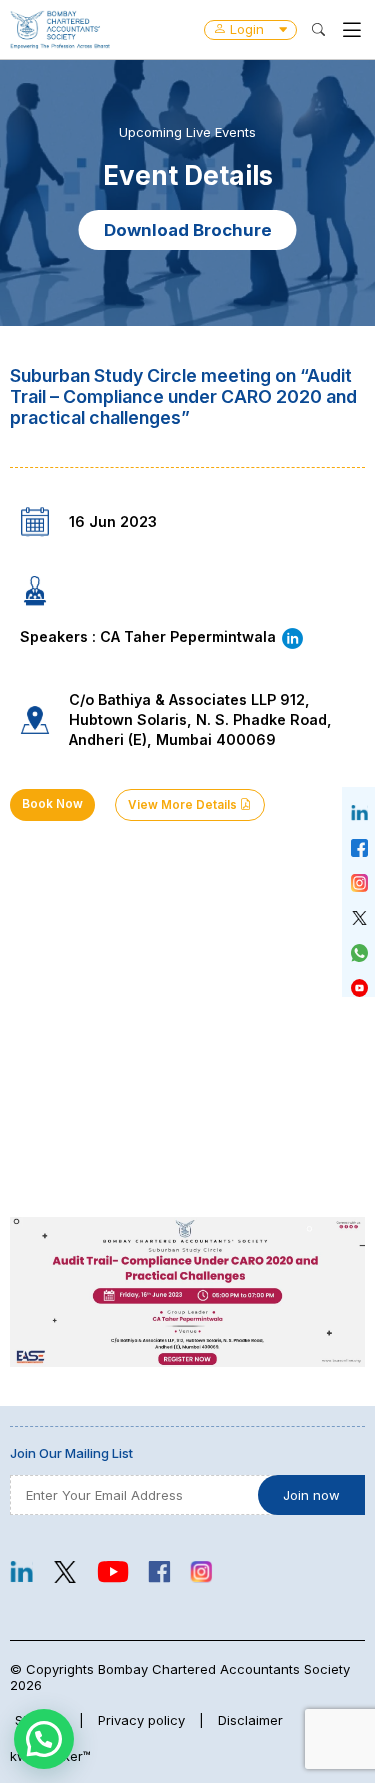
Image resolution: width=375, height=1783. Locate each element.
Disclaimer (250, 1720)
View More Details (184, 805)
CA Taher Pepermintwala (190, 636)
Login (247, 29)
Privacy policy (141, 1720)
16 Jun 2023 (113, 521)
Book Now (52, 804)
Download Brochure (188, 230)
